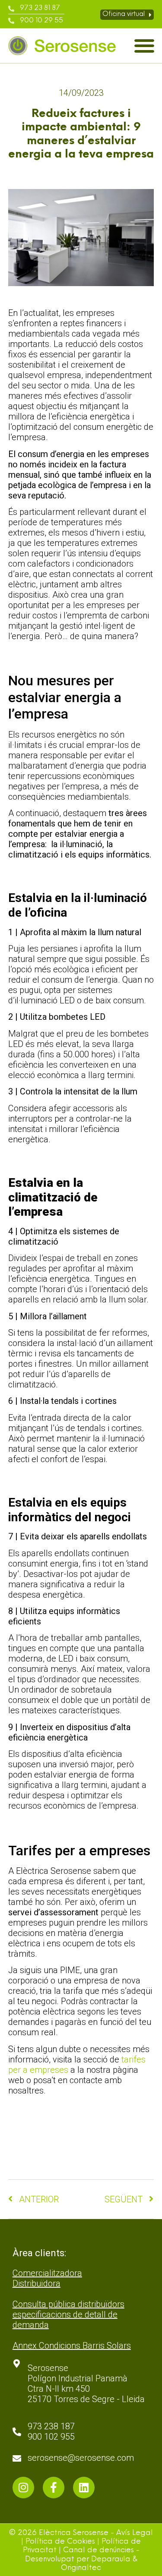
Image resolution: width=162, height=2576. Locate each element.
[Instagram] (23, 2488)
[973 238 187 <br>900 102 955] (17, 2432)
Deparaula (111, 2559)
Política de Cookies (60, 2542)
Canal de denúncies (98, 2550)
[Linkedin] (84, 2488)
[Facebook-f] (54, 2488)
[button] (144, 46)
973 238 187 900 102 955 (51, 2431)
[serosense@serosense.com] (17, 2459)
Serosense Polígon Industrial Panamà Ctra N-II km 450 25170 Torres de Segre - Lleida (86, 2384)
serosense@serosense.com (81, 2458)
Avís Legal (135, 2533)
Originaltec (81, 2568)
